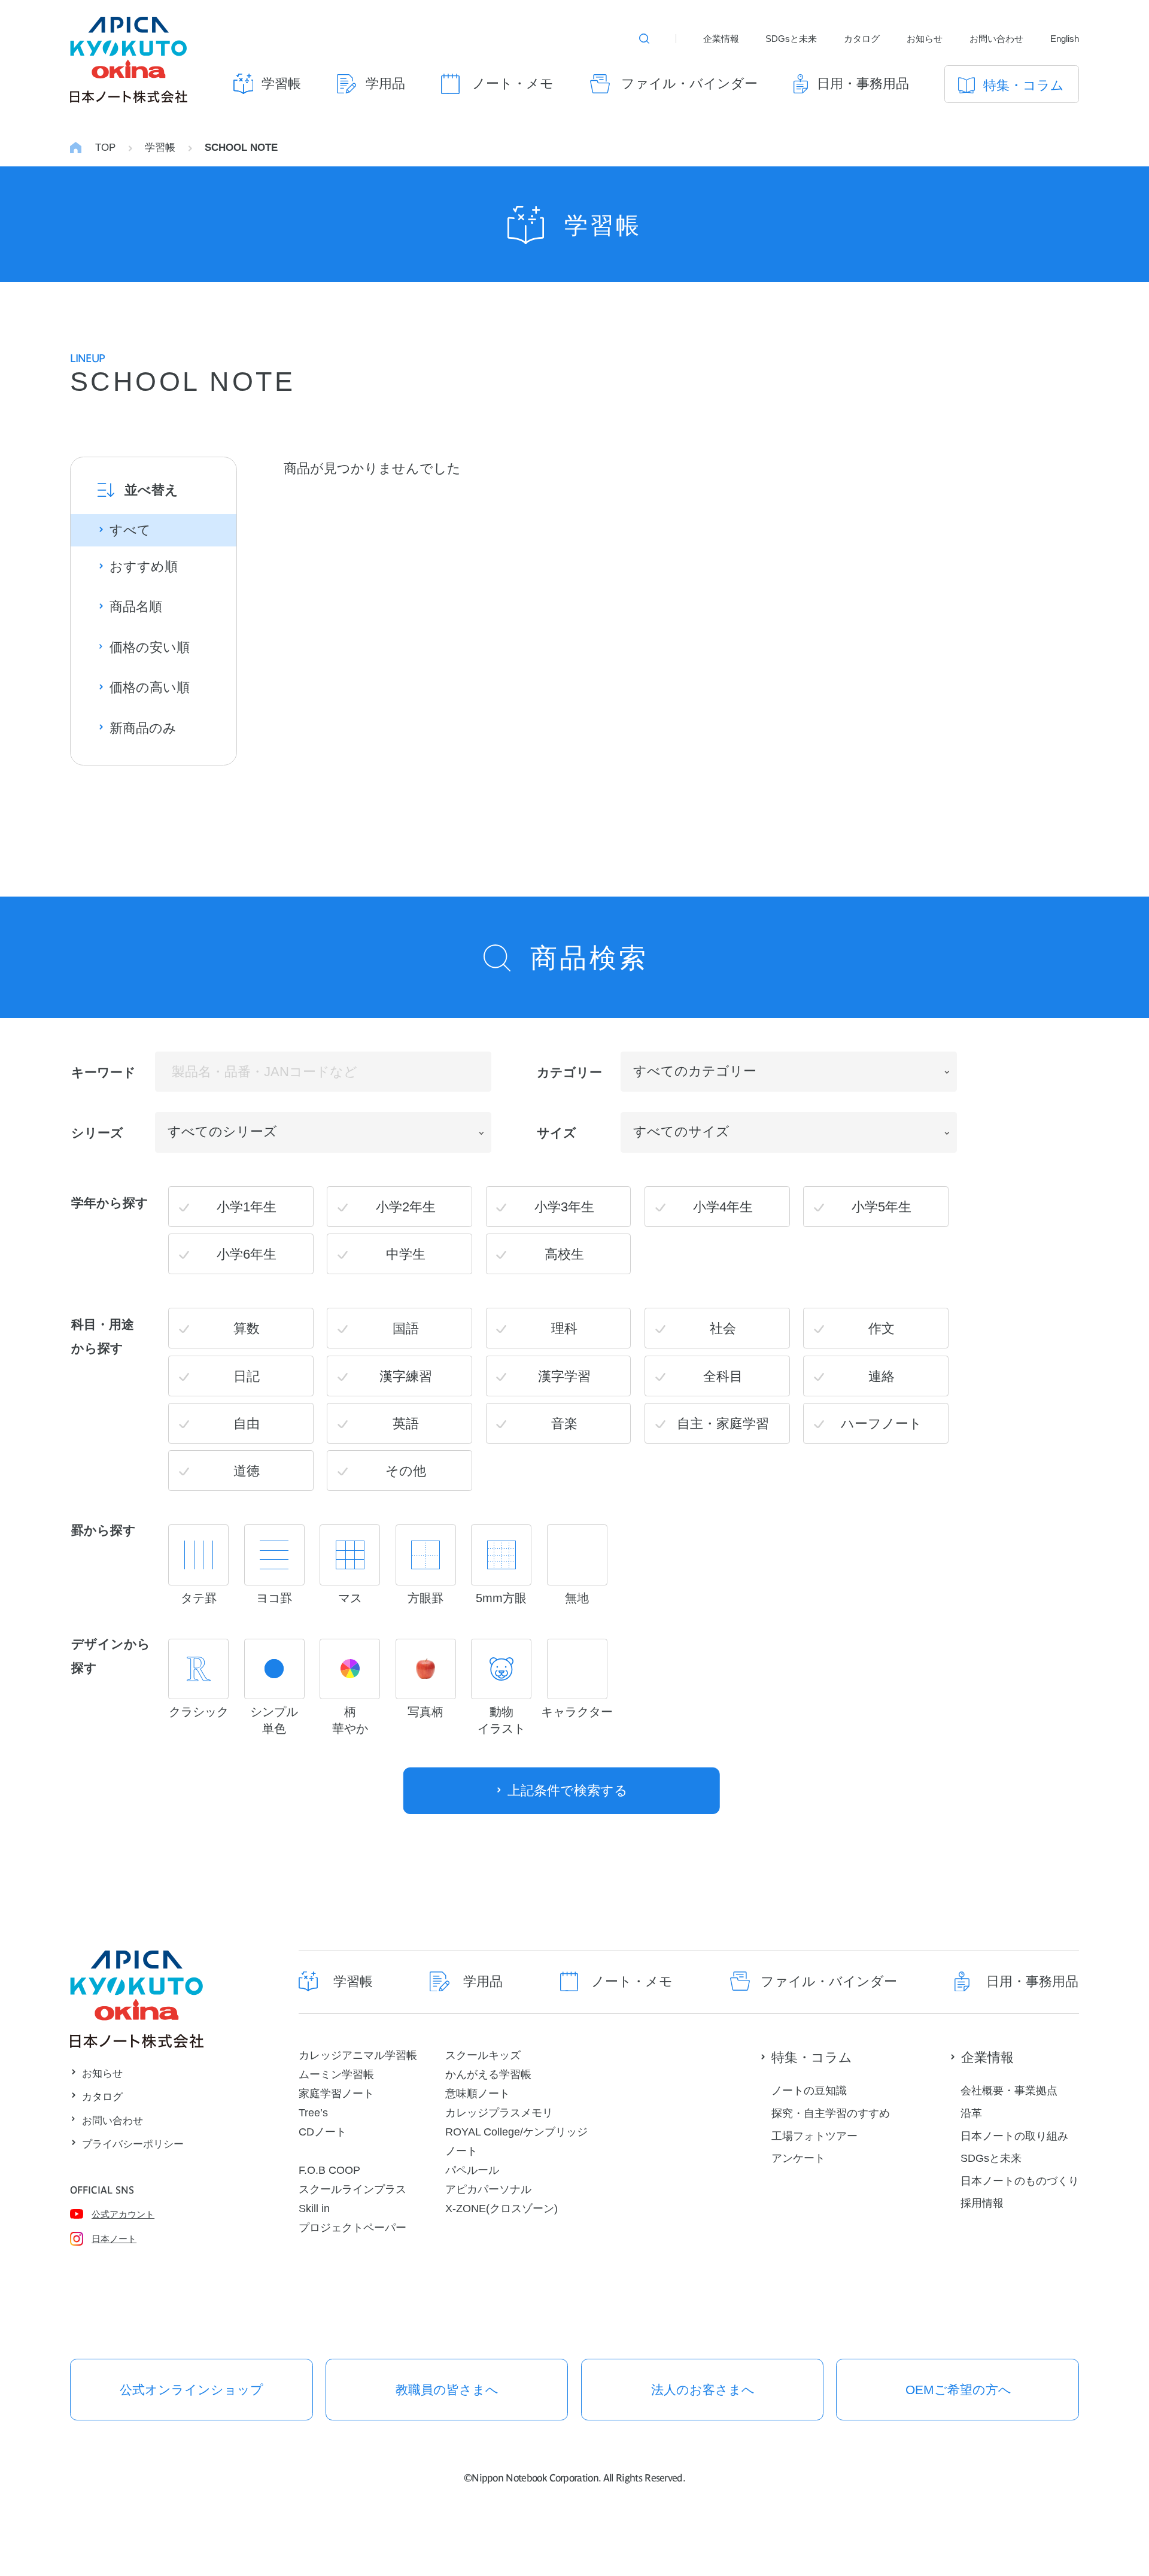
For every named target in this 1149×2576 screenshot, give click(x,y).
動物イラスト (501, 1720)
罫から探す (104, 1530)
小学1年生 (247, 1207)
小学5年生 (881, 1207)
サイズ (557, 1133)
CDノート (323, 2132)
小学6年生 (247, 1254)
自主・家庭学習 (723, 1424)
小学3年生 (564, 1207)
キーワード (104, 1072)
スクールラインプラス (352, 2189)
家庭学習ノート (336, 2093)
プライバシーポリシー (133, 2144)
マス (350, 1598)
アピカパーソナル (488, 2189)
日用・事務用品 (863, 83)
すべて (130, 530)
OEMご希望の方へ (958, 2390)
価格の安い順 (150, 647)
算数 (247, 1328)
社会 (723, 1328)
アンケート (798, 2158)
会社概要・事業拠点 (1009, 2090)
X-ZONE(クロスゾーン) (501, 2208)
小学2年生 (406, 1207)
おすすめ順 (144, 566)
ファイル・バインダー (689, 83)
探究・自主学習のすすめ (831, 2113)
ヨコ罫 (274, 1598)
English (1065, 39)
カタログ (862, 39)
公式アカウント (123, 2214)
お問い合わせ (996, 39)
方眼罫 (425, 1598)
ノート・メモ (513, 83)
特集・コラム (1024, 85)
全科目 (723, 1376)
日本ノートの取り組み (1014, 2136)
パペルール (472, 2170)
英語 (406, 1424)
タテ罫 (199, 1598)
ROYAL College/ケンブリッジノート (516, 2141)
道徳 (247, 1471)
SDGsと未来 (791, 39)
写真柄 (425, 1712)
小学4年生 (723, 1207)
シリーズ (97, 1133)
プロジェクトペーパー (352, 2227)
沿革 (971, 2113)
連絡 (881, 1376)
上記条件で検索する (568, 1790)
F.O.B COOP (329, 2170)
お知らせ (925, 39)
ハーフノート (881, 1424)
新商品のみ (143, 728)
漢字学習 (564, 1376)
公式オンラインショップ (191, 2390)
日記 (247, 1376)
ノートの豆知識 (809, 2090)
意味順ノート (478, 2093)
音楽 (564, 1424)
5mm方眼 (501, 1598)
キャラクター (577, 1712)
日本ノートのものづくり (1020, 2181)
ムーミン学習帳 (336, 2074)
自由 (247, 1424)
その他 (406, 1471)
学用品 (385, 83)
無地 (577, 1598)
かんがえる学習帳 (488, 2074)
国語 (406, 1328)
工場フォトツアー (814, 2136)
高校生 (564, 1254)
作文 (881, 1328)
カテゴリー (569, 1072)
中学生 (406, 1254)
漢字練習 (406, 1376)
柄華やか (350, 1720)
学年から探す (110, 1202)
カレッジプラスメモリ (499, 2112)
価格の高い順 (150, 687)
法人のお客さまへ (703, 2390)
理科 (564, 1328)
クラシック (199, 1712)
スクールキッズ (483, 2055)
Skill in (314, 2208)
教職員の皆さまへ (447, 2390)
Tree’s (313, 2112)
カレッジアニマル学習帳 (358, 2055)
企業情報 (721, 39)
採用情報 (982, 2203)
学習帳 (281, 83)
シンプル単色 (274, 1720)
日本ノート (114, 2239)
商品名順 (136, 607)
